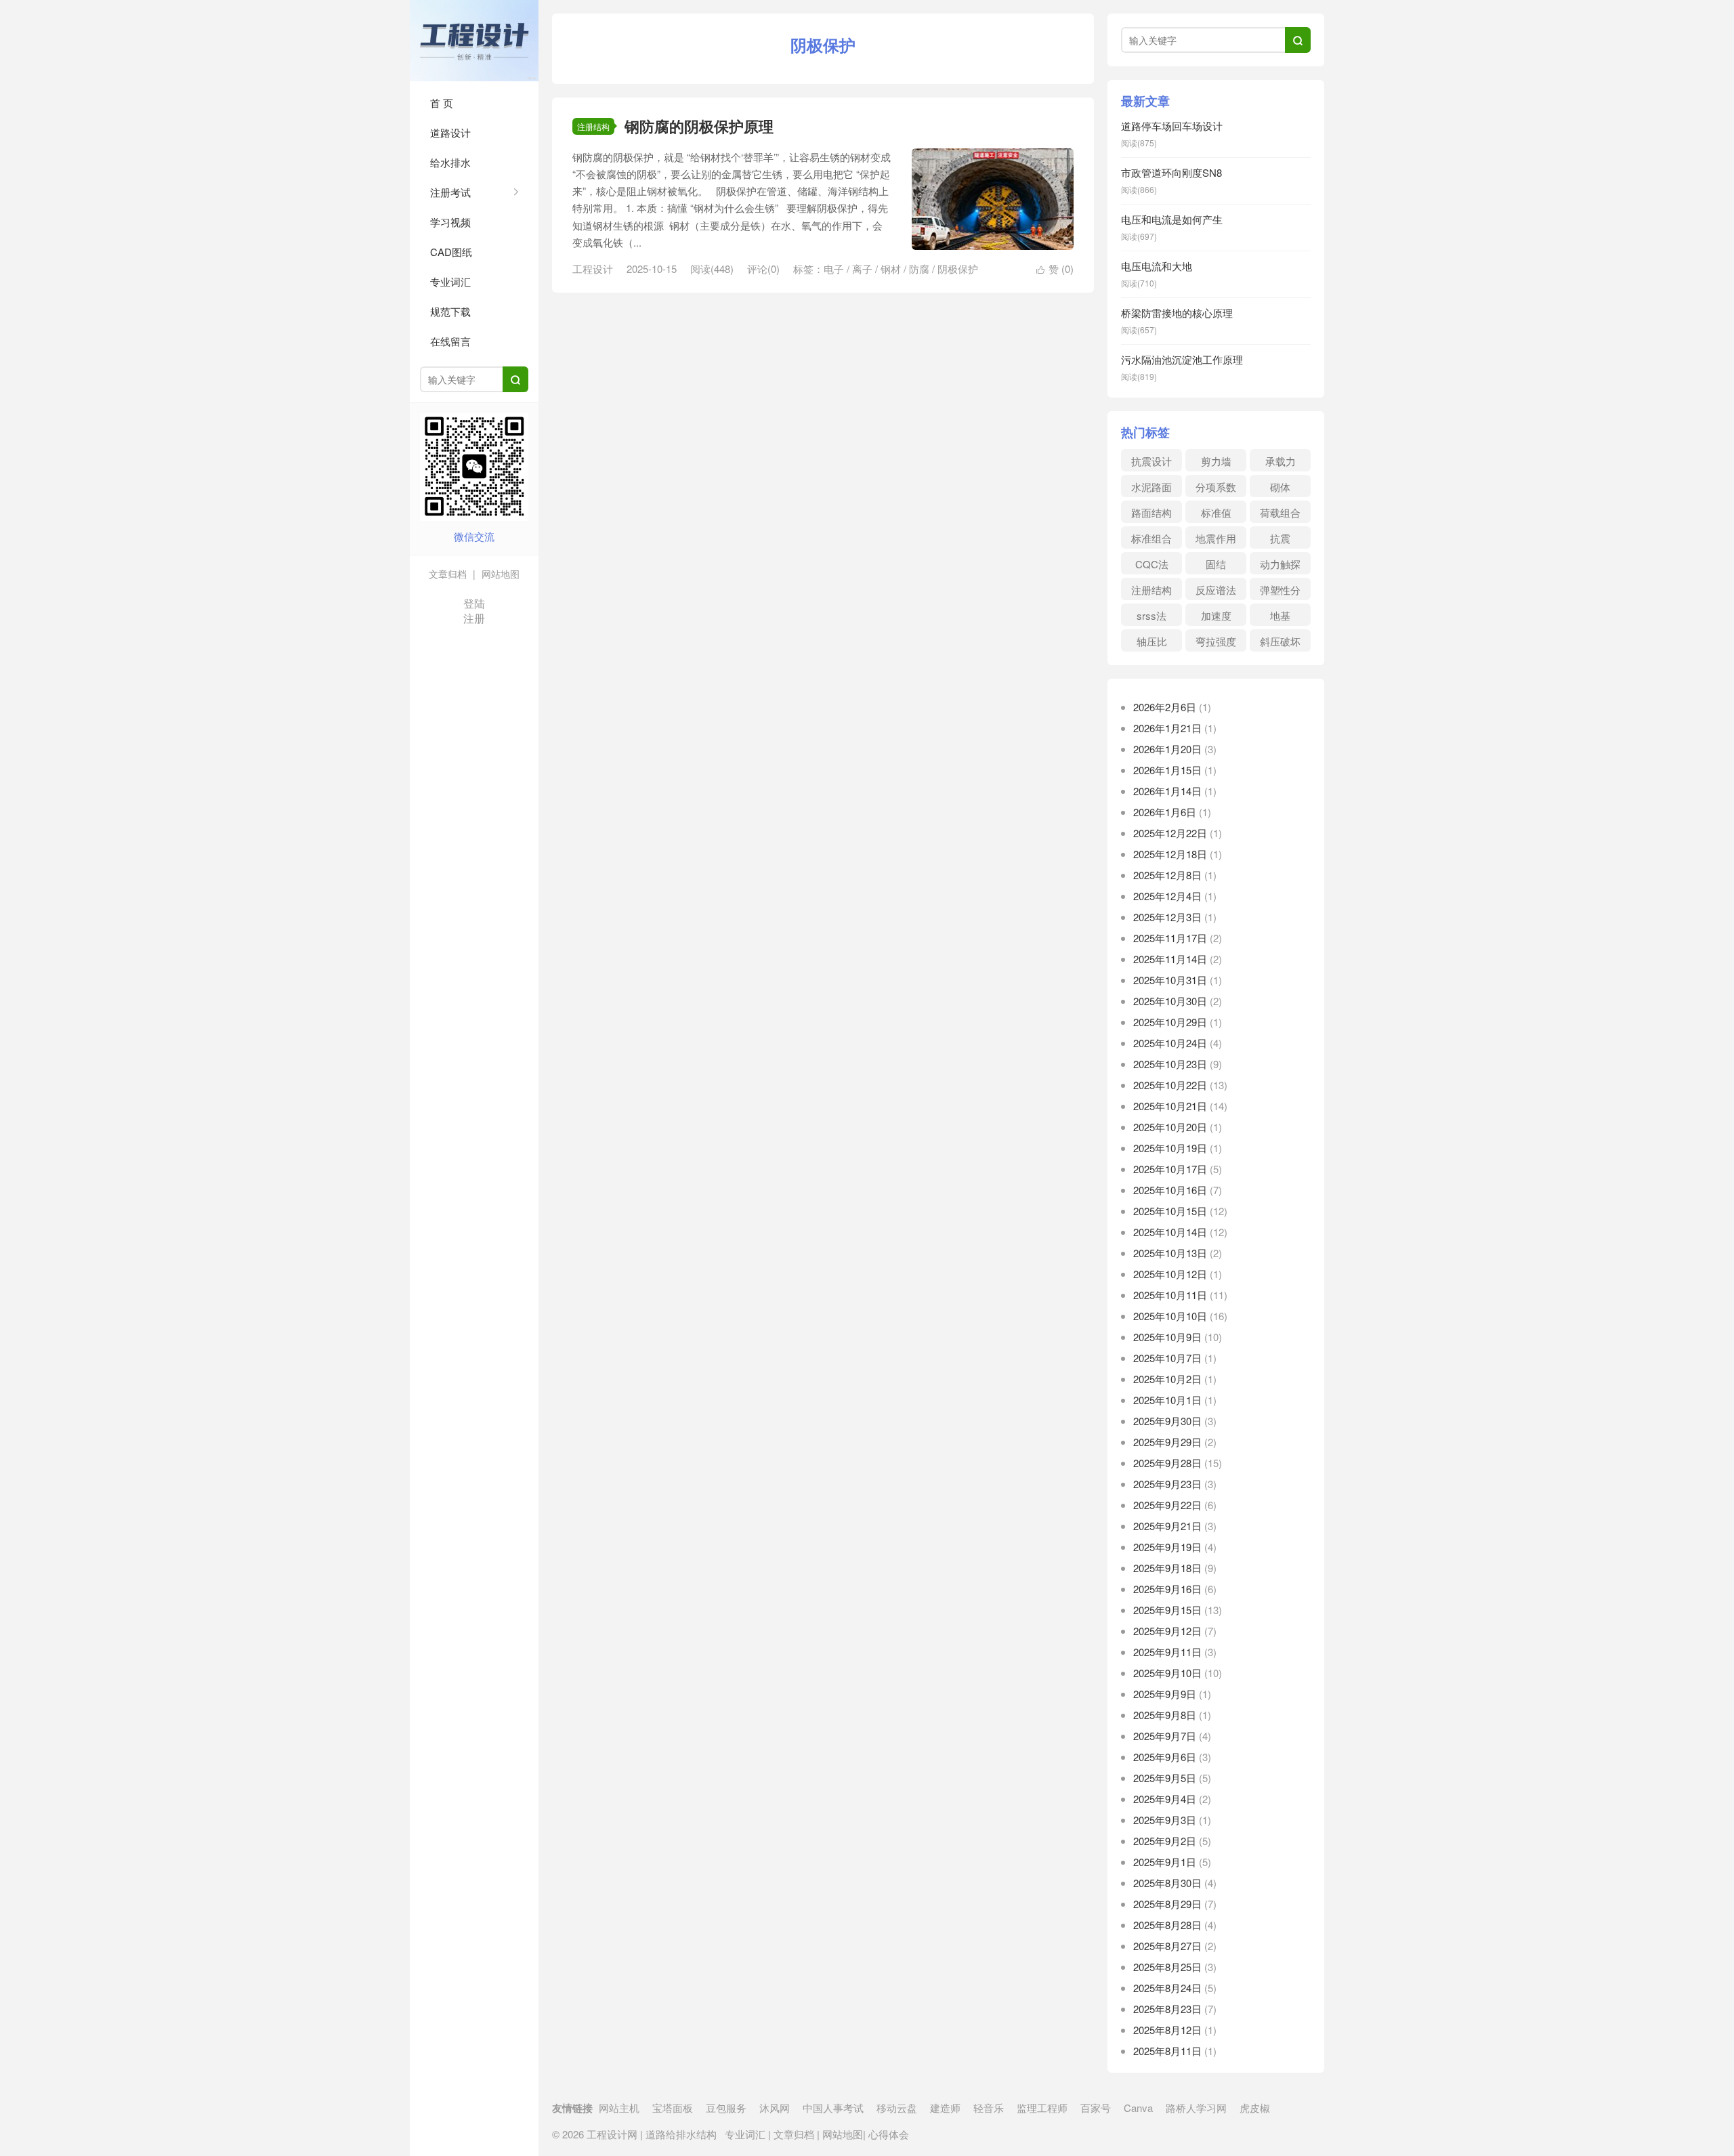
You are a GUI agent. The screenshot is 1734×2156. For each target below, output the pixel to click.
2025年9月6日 (1165, 1757)
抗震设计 (1151, 461)
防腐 (919, 269)
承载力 (1281, 461)
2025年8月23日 (1167, 2009)
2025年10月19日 (1170, 1148)
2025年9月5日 (1165, 1778)
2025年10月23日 (1170, 1064)
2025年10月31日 (1170, 980)
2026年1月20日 (1167, 749)
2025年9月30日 (1167, 1421)
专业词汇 (450, 281)
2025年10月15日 (1170, 1211)
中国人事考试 (833, 2108)
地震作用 (1216, 538)
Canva (1138, 2108)
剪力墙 (1216, 461)
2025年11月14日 (1170, 959)
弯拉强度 (1216, 641)
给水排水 (450, 162)
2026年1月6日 (1165, 812)
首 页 (442, 103)
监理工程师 (1042, 2108)
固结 (1216, 564)
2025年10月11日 (1170, 1295)
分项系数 (1216, 487)
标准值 (1216, 512)
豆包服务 (726, 2108)
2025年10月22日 (1170, 1085)
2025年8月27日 (1167, 1946)
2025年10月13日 (1170, 1253)
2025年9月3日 (1165, 1820)
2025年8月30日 (1167, 1883)
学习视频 (450, 222)
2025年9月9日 (1165, 1694)
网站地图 (499, 574)
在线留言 (450, 341)
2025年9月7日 (1165, 1736)
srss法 (1151, 615)
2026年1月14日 (1167, 791)
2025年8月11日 (1167, 2051)
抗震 (1280, 538)
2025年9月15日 (1167, 1610)
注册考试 (450, 192)
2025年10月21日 (1170, 1106)
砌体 (1280, 487)
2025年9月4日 (1165, 1799)
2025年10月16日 (1170, 1190)
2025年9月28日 (1167, 1463)
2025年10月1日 (1167, 1400)
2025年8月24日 (1167, 1988)
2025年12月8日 (1167, 875)
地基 (1280, 615)
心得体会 (887, 2134)
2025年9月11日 (1167, 1652)
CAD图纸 (451, 252)
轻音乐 (989, 2108)
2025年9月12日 (1167, 1631)
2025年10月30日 (1170, 1001)
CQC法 (1152, 564)
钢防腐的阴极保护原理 (699, 126)
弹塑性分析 (1280, 591)
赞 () (1055, 269)
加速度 (1216, 615)
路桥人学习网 (1196, 2108)
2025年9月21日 (1167, 1526)
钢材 (891, 269)
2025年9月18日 (1167, 1568)
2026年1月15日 (1167, 770)
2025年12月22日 (1170, 833)
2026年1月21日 (1167, 728)
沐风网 (775, 2108)
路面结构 (1151, 512)
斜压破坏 (1280, 641)
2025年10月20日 (1170, 1127)
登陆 (474, 603)
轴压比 (1152, 641)
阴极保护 (958, 269)
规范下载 (450, 311)
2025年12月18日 (1170, 854)
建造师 (945, 2108)
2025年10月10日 (1170, 1316)
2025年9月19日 (1167, 1547)
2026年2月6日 (1165, 707)
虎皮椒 (1255, 2108)
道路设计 (450, 132)
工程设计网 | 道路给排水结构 (474, 41)
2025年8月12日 (1167, 2030)
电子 (834, 269)
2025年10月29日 (1170, 1022)
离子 (862, 269)
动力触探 (1280, 564)
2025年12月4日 (1167, 896)
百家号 (1096, 2108)
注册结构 (593, 126)
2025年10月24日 (1170, 1043)
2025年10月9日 (1167, 1337)
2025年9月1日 (1165, 1862)
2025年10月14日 (1170, 1232)
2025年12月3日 (1167, 917)
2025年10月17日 (1170, 1169)
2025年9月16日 (1167, 1589)
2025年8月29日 (1167, 1904)
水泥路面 (1151, 487)
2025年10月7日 (1167, 1358)
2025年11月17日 (1170, 938)
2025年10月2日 (1167, 1379)
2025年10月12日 (1170, 1274)
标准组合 (1151, 538)
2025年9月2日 (1165, 1841)
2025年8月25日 (1167, 1967)
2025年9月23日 (1167, 1484)
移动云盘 (897, 2108)
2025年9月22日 (1167, 1505)
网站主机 (619, 2108)
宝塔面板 (673, 2108)
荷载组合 (1280, 512)
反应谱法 (1216, 590)
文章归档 (448, 574)
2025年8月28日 (1167, 1925)
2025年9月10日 (1167, 1673)
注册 (474, 618)
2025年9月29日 (1167, 1442)
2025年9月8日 (1165, 1715)
